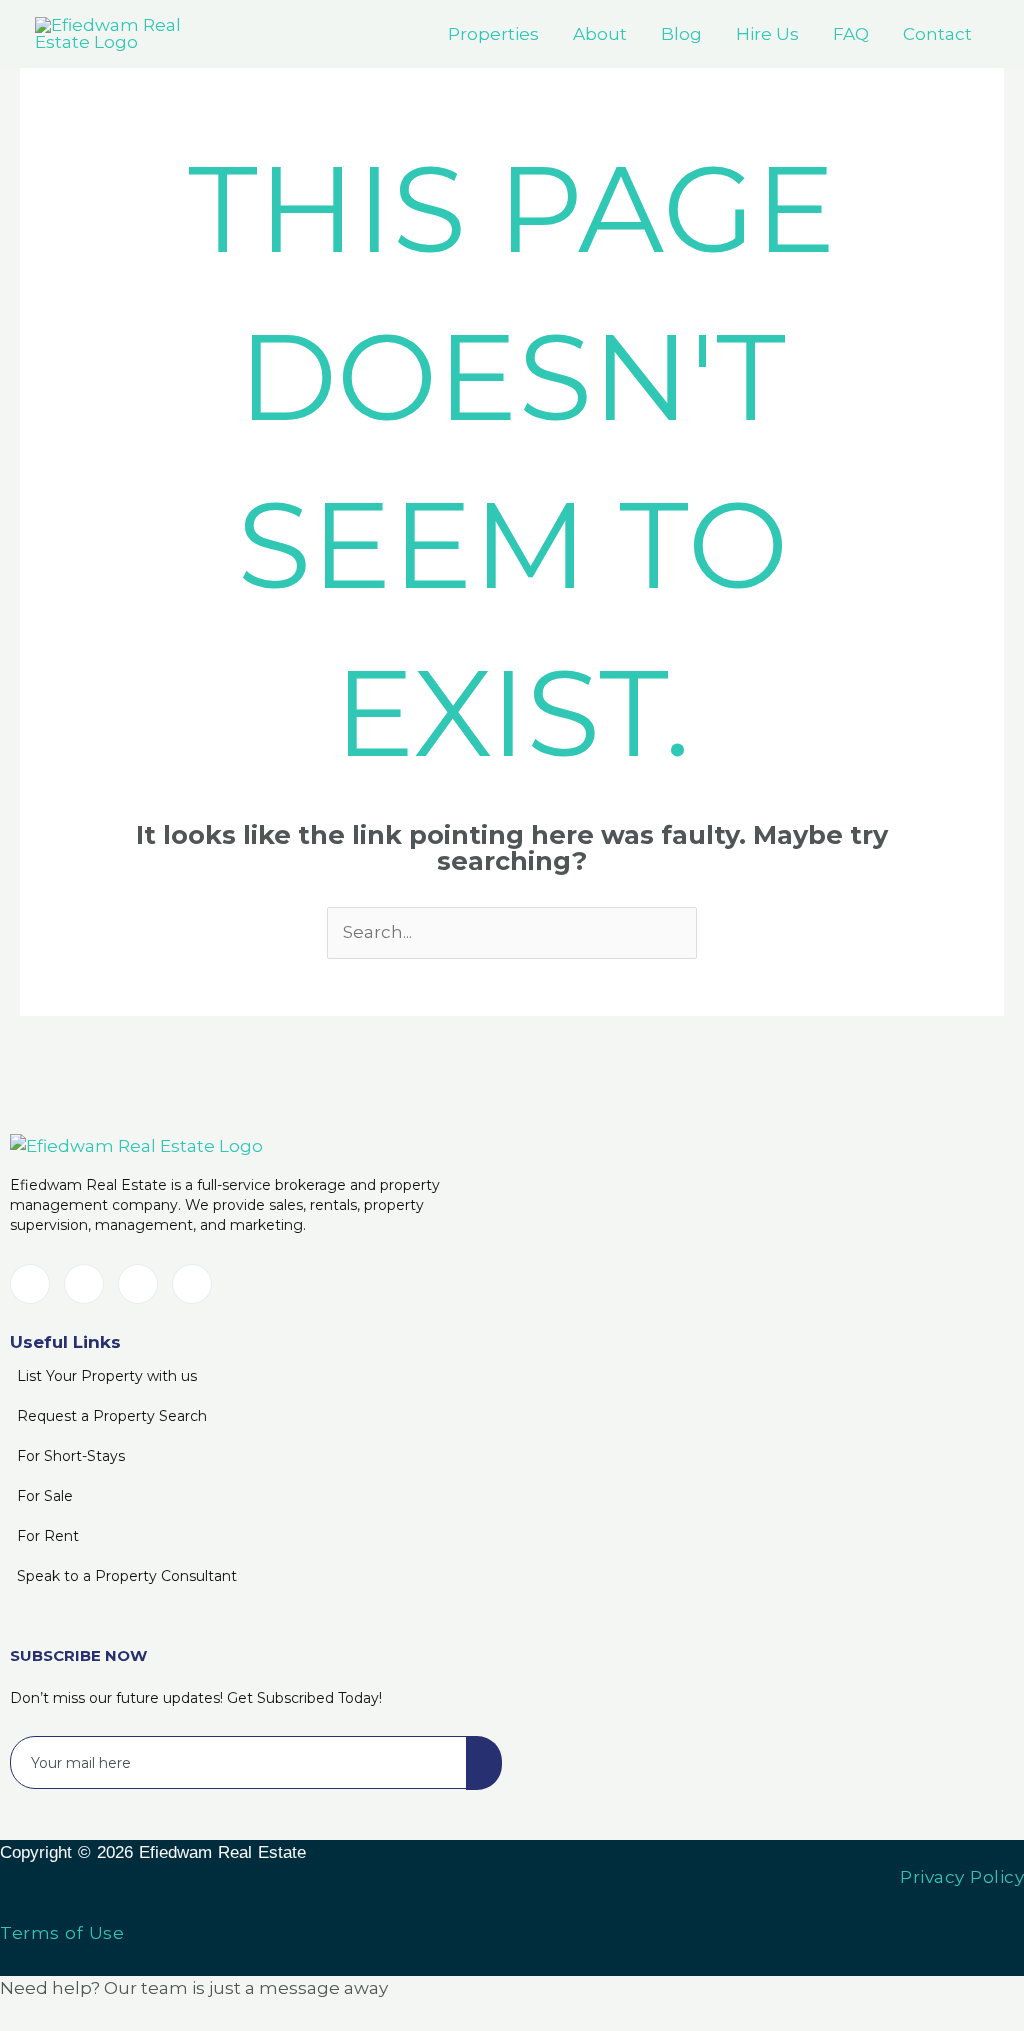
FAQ (851, 34)
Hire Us (767, 34)
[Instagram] (192, 1284)
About (600, 34)
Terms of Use (62, 1933)
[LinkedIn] (30, 1284)
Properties (493, 34)
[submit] (484, 1763)
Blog (681, 34)
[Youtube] (138, 1284)
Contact (937, 34)
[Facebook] (84, 1284)
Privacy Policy (962, 1877)
